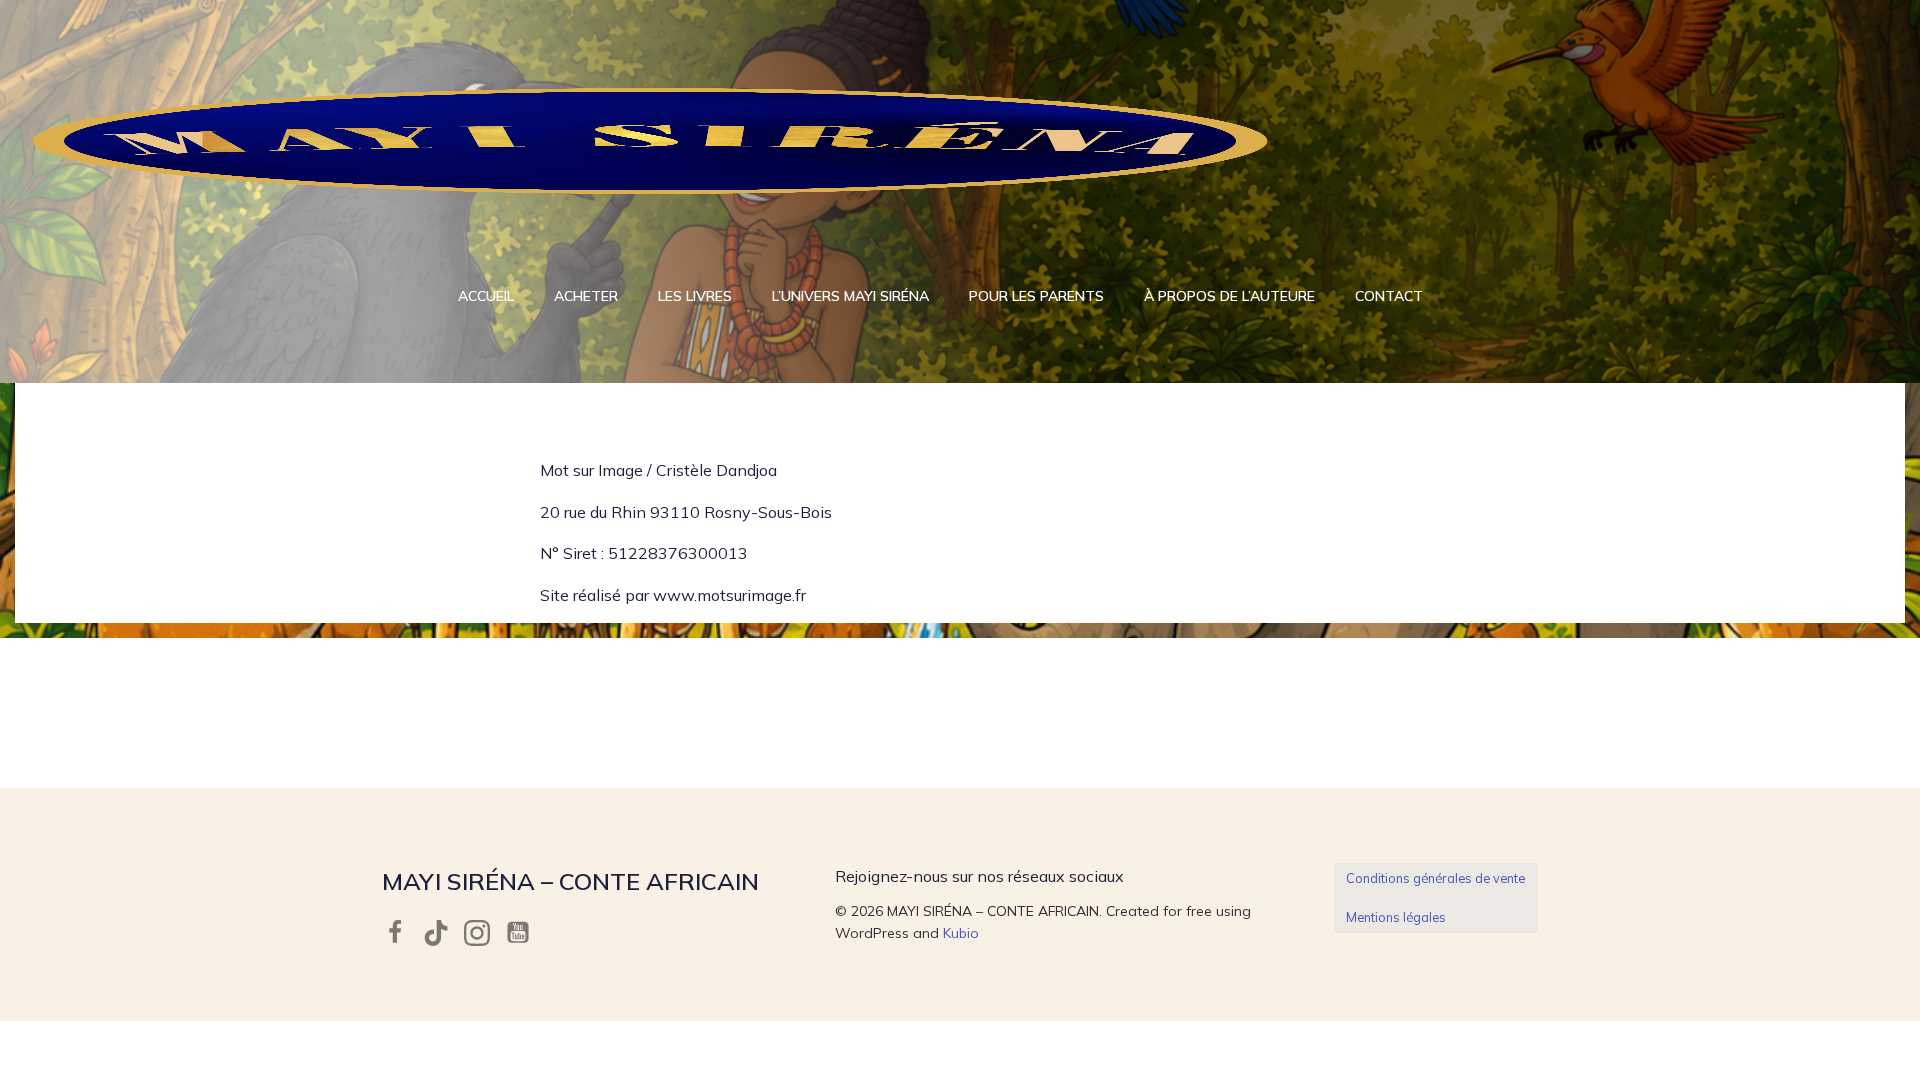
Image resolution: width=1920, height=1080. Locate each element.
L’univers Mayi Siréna (850, 296)
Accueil (486, 296)
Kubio (961, 933)
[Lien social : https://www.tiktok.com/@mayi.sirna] (443, 932)
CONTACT (1389, 296)
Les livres (695, 296)
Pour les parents (1036, 296)
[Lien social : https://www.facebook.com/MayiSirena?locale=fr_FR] (402, 932)
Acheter (586, 296)
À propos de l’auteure (1229, 296)
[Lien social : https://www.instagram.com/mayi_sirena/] (484, 932)
